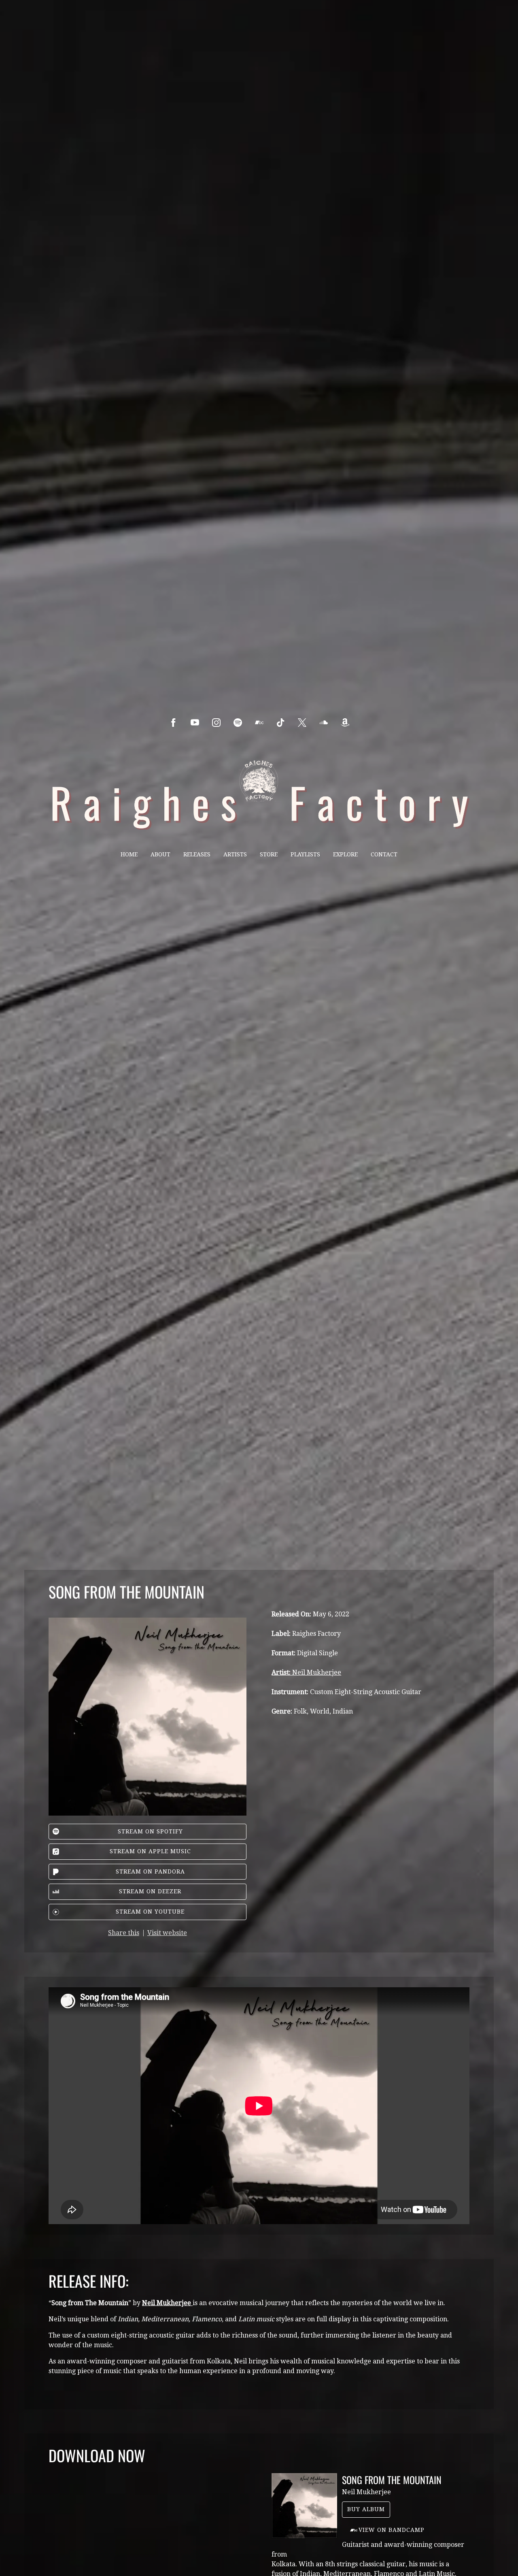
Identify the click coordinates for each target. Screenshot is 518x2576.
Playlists (305, 854)
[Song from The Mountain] (304, 2506)
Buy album (366, 2509)
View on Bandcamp (392, 2530)
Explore (345, 854)
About (160, 854)
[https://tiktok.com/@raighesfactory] (281, 723)
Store (269, 854)
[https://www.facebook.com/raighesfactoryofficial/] (173, 723)
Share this (124, 1933)
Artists (235, 854)
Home (129, 854)
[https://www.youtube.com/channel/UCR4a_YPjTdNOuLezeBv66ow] (195, 723)
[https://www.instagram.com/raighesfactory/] (216, 723)
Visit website (167, 1933)
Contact (384, 854)
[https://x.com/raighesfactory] (302, 723)
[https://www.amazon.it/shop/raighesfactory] (345, 723)
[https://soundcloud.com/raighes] (324, 723)
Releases (197, 854)
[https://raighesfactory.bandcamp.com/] (259, 723)
